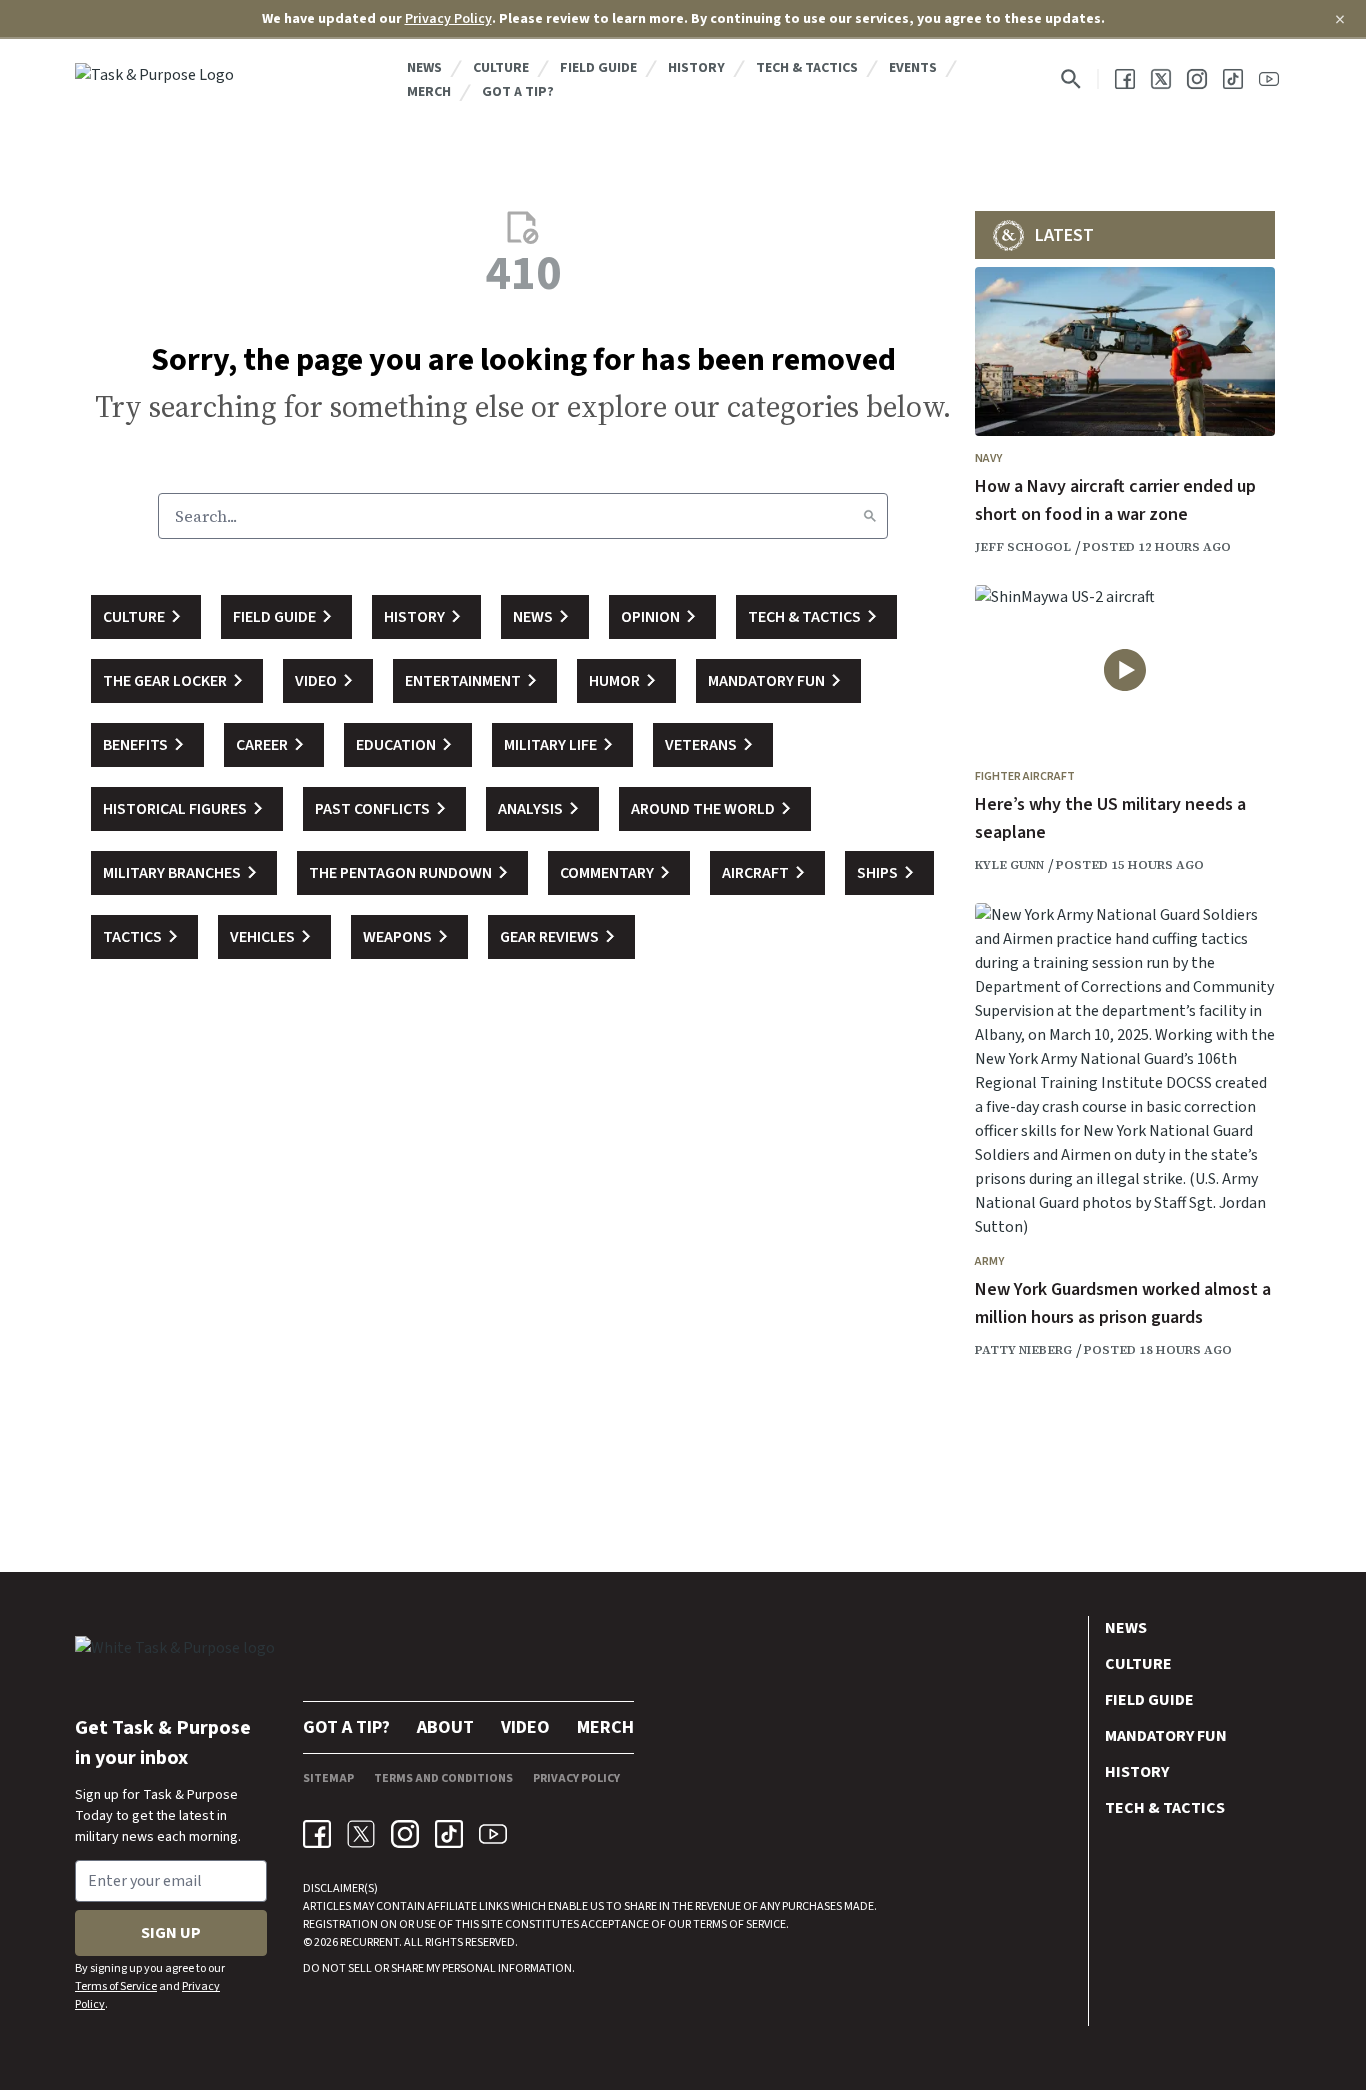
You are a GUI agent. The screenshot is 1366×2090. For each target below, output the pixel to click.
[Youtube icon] (493, 1834)
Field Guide (598, 68)
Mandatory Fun (1166, 1736)
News (424, 68)
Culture (501, 68)
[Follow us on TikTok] (1233, 79)
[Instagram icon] (405, 1834)
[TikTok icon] (449, 1834)
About (445, 1727)
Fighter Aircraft (1025, 776)
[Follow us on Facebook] (1125, 79)
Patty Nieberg (1023, 1350)
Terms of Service (116, 1986)
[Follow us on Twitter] (1161, 79)
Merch (429, 92)
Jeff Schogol (1023, 547)
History (696, 68)
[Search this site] (1071, 79)
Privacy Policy (448, 19)
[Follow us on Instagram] (1197, 79)
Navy (988, 458)
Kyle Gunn (1009, 865)
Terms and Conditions (443, 1778)
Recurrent (368, 1942)
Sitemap (328, 1778)
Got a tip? (518, 92)
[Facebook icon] (317, 1834)
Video (525, 1727)
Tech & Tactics (807, 68)
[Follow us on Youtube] (1269, 79)
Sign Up (171, 1933)
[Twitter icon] (361, 1834)
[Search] (870, 516)
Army (989, 1261)
